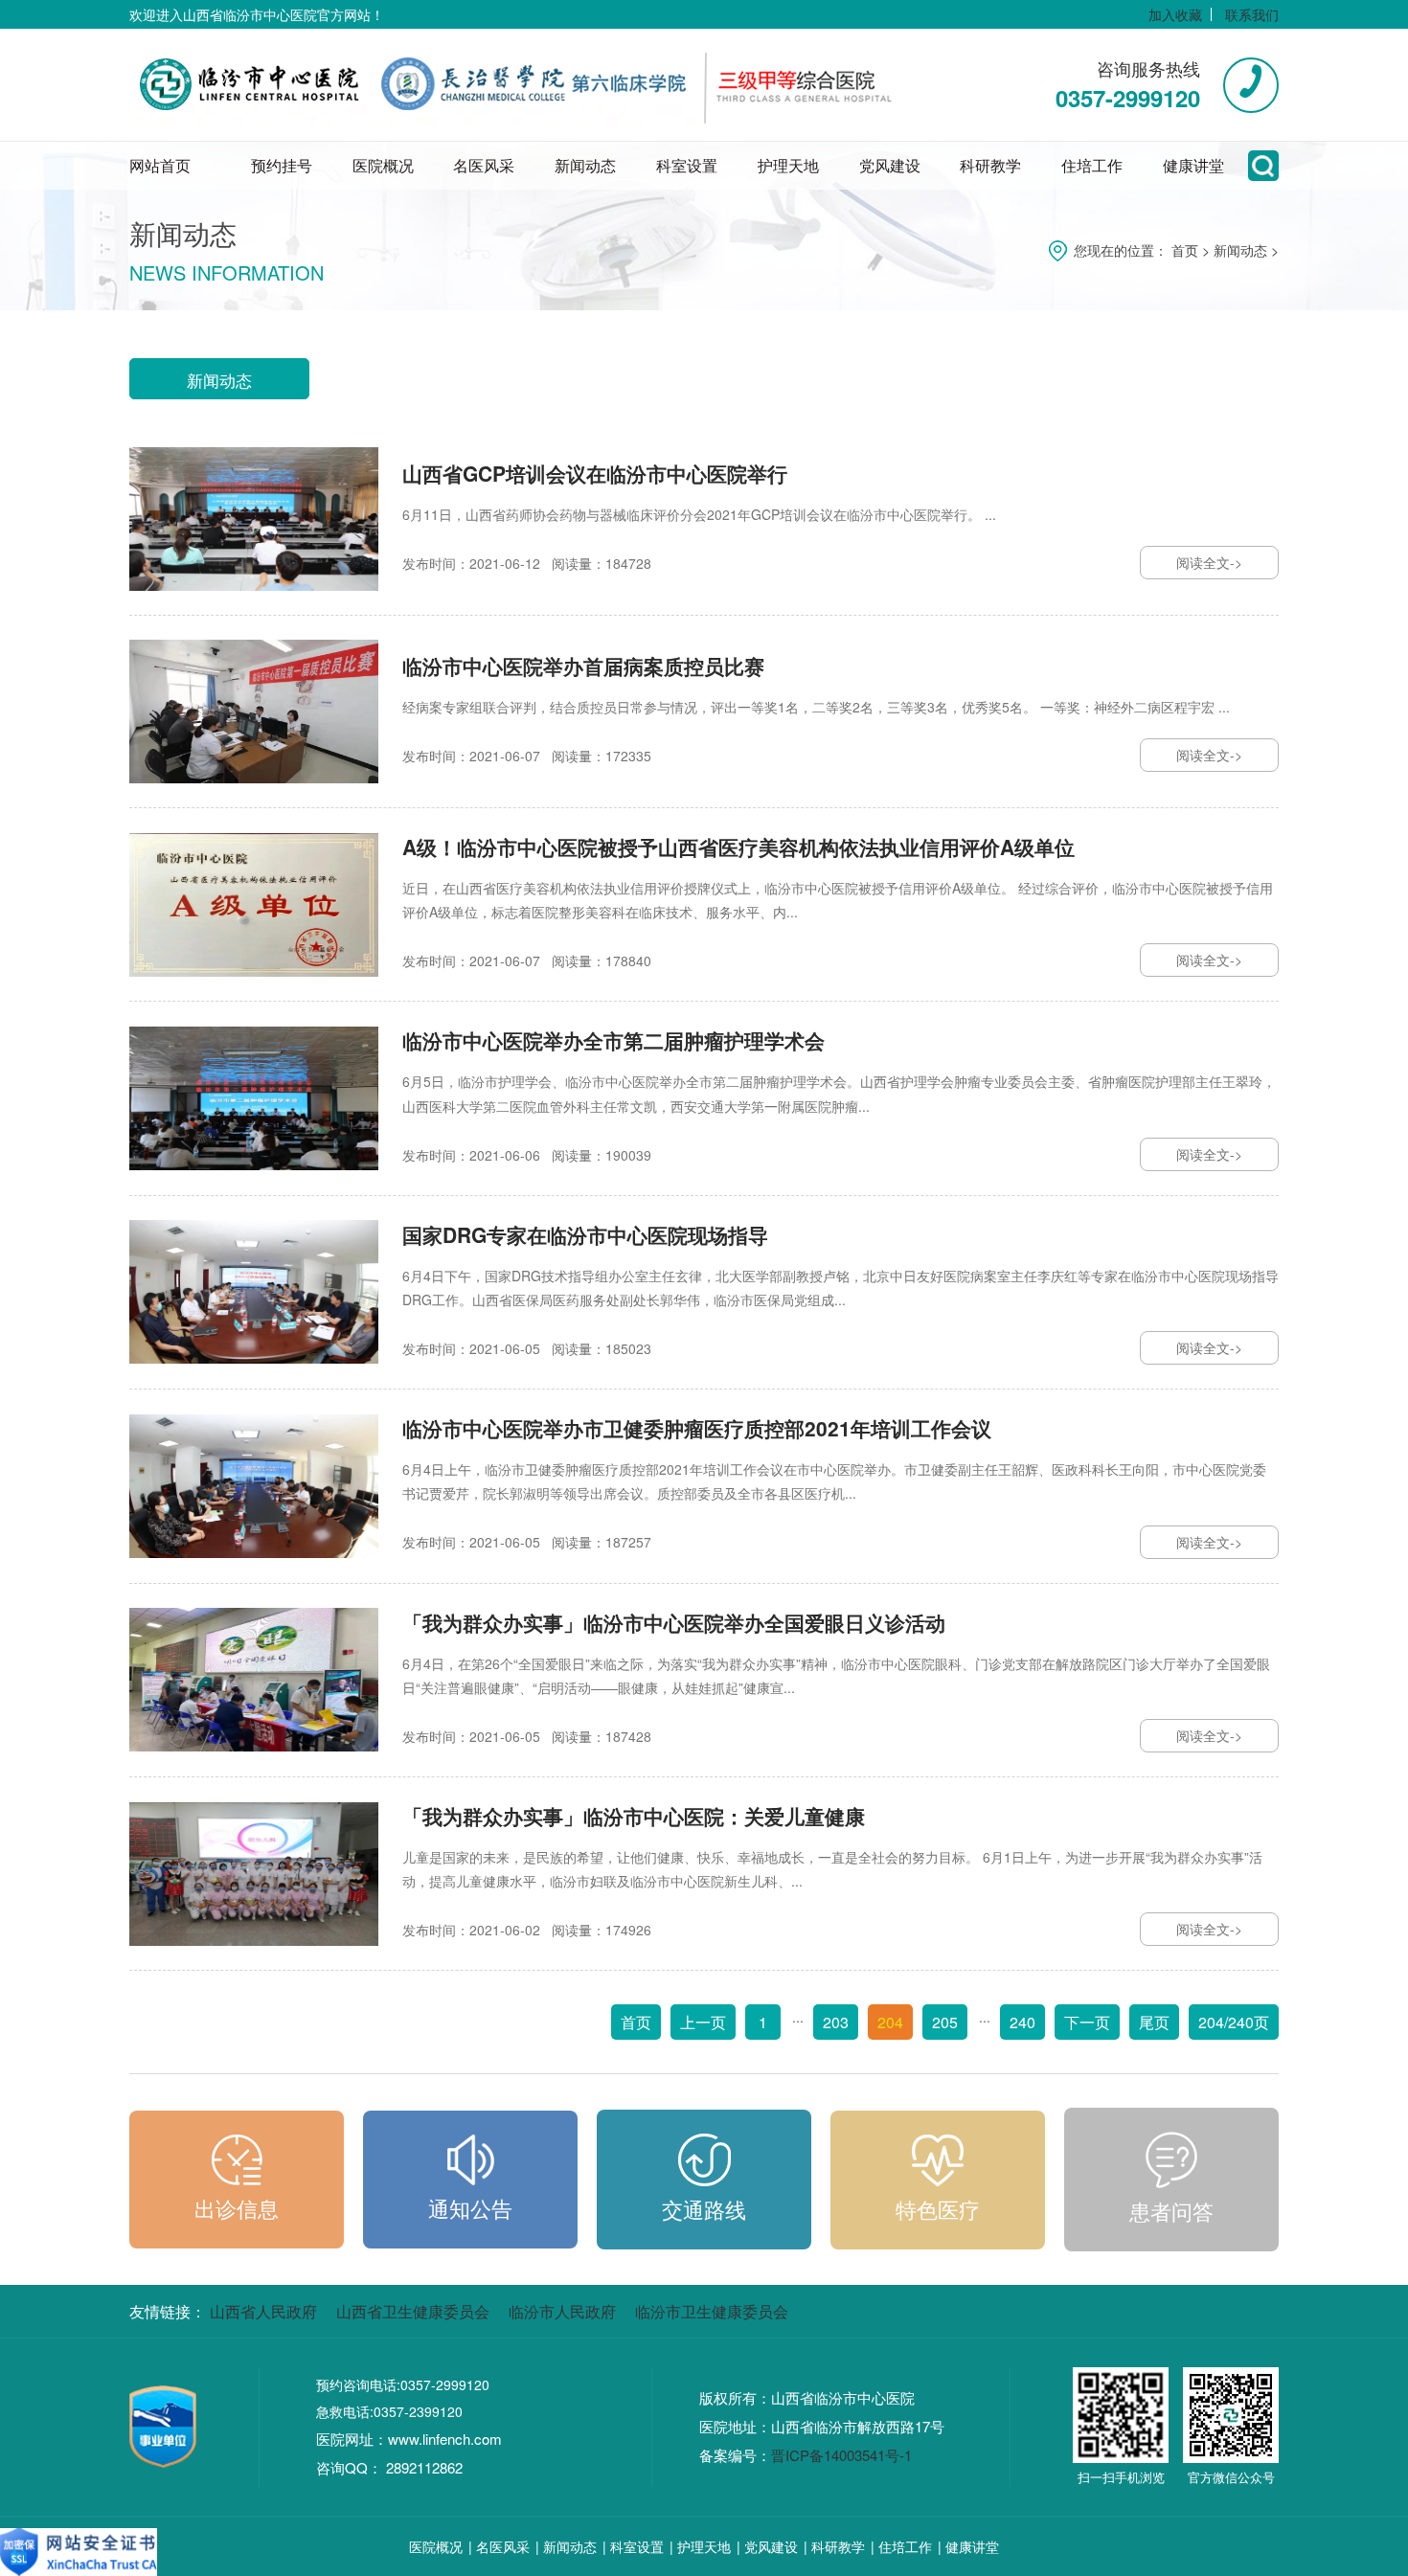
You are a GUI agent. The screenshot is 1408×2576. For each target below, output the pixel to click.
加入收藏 (1175, 14)
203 (836, 2022)
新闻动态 (585, 165)
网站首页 (160, 165)
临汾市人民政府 (562, 2311)
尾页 (1154, 2022)
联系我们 (1252, 14)
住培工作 (1092, 165)
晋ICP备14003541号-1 (841, 2455)
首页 (636, 2022)
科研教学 (990, 165)
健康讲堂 (1193, 165)
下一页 (1087, 2022)
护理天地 (788, 165)
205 (945, 2022)
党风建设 (890, 165)
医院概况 (383, 165)
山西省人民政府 (263, 2311)
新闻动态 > (1246, 250)
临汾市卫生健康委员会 (712, 2311)
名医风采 (484, 165)
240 (1022, 2022)
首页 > (1192, 250)
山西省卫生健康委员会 (413, 2311)
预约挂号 (282, 165)
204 (890, 2022)
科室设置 (687, 165)
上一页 (703, 2022)
